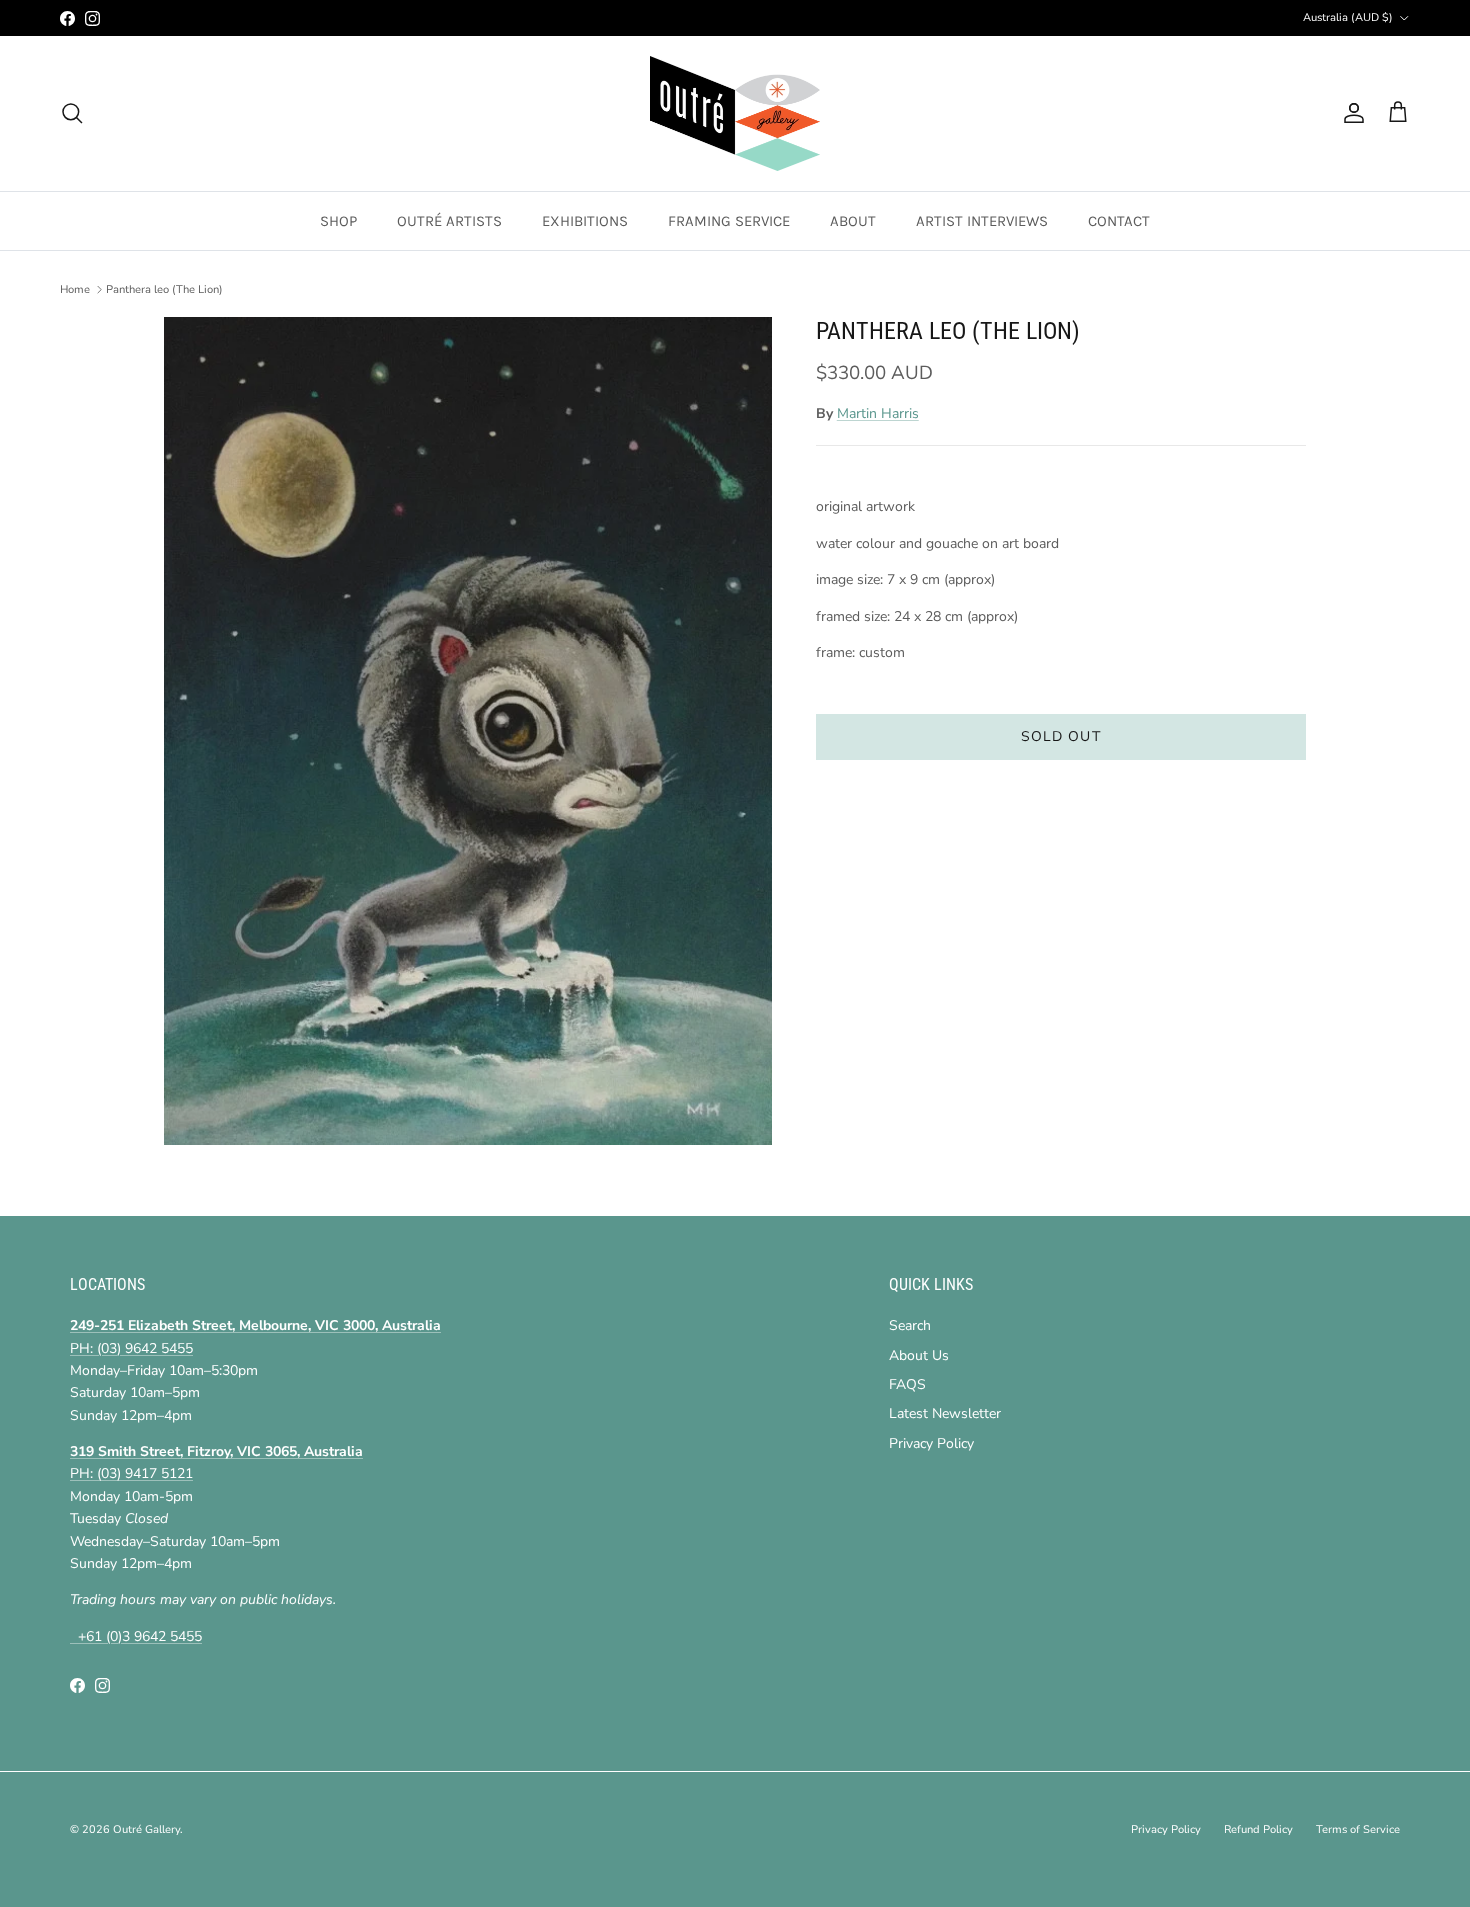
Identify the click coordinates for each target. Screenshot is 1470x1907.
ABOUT (853, 221)
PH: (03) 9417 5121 (131, 1473)
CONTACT (1119, 221)
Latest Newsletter (945, 1413)
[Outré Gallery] (735, 113)
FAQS (907, 1384)
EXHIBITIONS (585, 221)
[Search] (72, 113)
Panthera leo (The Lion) (164, 289)
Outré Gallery (146, 1829)
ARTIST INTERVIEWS (982, 221)
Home (75, 289)
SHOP (338, 221)
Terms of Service (1358, 1829)
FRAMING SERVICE (729, 221)
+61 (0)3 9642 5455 (136, 1636)
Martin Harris (878, 413)
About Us (919, 1355)
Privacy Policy (931, 1443)
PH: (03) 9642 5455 (131, 1348)
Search (910, 1325)
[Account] (1350, 113)
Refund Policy (1258, 1829)
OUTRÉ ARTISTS (449, 221)
